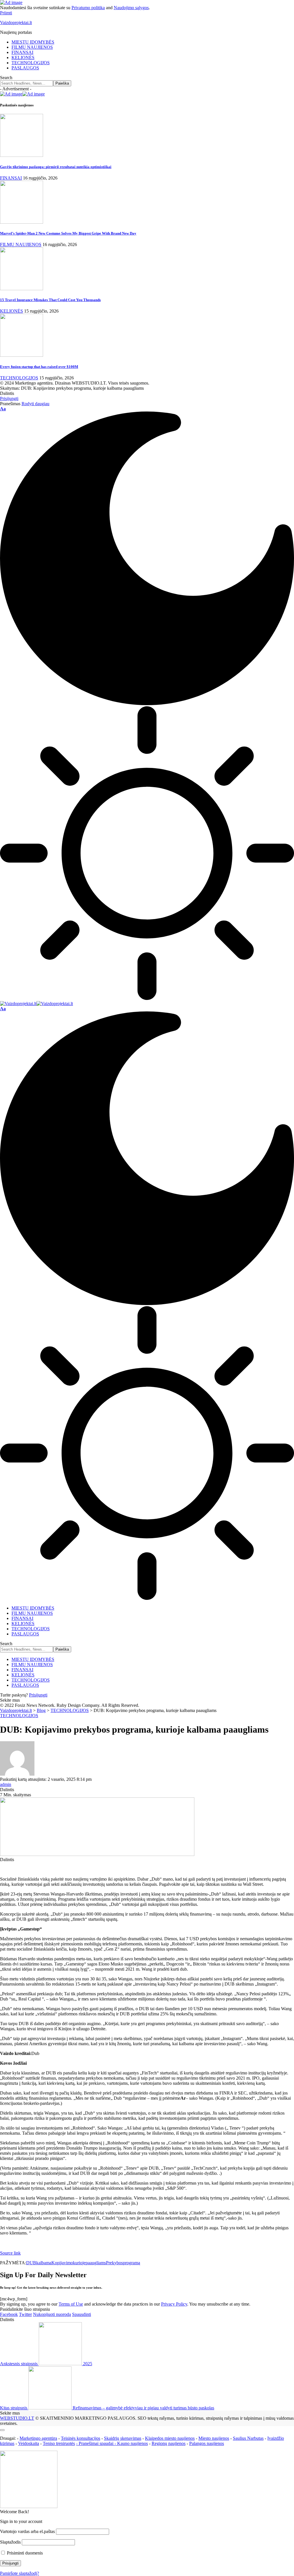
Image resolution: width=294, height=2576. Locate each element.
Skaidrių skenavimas (123, 2438)
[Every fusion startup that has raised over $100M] (22, 355)
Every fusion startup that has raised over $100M (39, 367)
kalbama (44, 2263)
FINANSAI (11, 178)
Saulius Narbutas (248, 2438)
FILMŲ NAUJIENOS (21, 244)
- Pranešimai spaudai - (97, 2443)
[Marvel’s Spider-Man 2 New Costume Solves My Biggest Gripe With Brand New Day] (22, 222)
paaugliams (96, 2263)
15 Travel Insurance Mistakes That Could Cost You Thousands (50, 300)
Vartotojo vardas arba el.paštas (27, 2531)
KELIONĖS (11, 311)
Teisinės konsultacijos (81, 2438)
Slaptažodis (10, 2542)
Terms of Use (71, 2304)
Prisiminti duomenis (24, 2553)
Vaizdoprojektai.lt (16, 23)
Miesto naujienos (214, 2438)
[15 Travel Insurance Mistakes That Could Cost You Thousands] (22, 289)
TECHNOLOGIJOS (19, 378)
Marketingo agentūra (38, 2438)
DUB (31, 2263)
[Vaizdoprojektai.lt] (36, 1004)
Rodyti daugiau (35, 404)
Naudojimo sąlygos (131, 8)
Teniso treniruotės (59, 2443)
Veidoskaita (29, 2443)
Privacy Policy (174, 2304)
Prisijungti (38, 1695)
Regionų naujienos (169, 2443)
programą (131, 2263)
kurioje (79, 2263)
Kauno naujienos (133, 2443)
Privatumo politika (88, 8)
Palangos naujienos (207, 2443)
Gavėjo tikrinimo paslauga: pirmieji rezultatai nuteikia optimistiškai (56, 167)
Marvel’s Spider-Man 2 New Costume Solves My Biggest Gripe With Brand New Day (68, 233)
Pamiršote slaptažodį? (20, 2573)
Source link (10, 2253)
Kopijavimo (62, 2263)
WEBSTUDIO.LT (17, 2418)
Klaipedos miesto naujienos (170, 2438)
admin (6, 1784)
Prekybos (114, 2263)
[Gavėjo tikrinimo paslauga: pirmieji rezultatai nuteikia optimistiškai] (22, 155)
